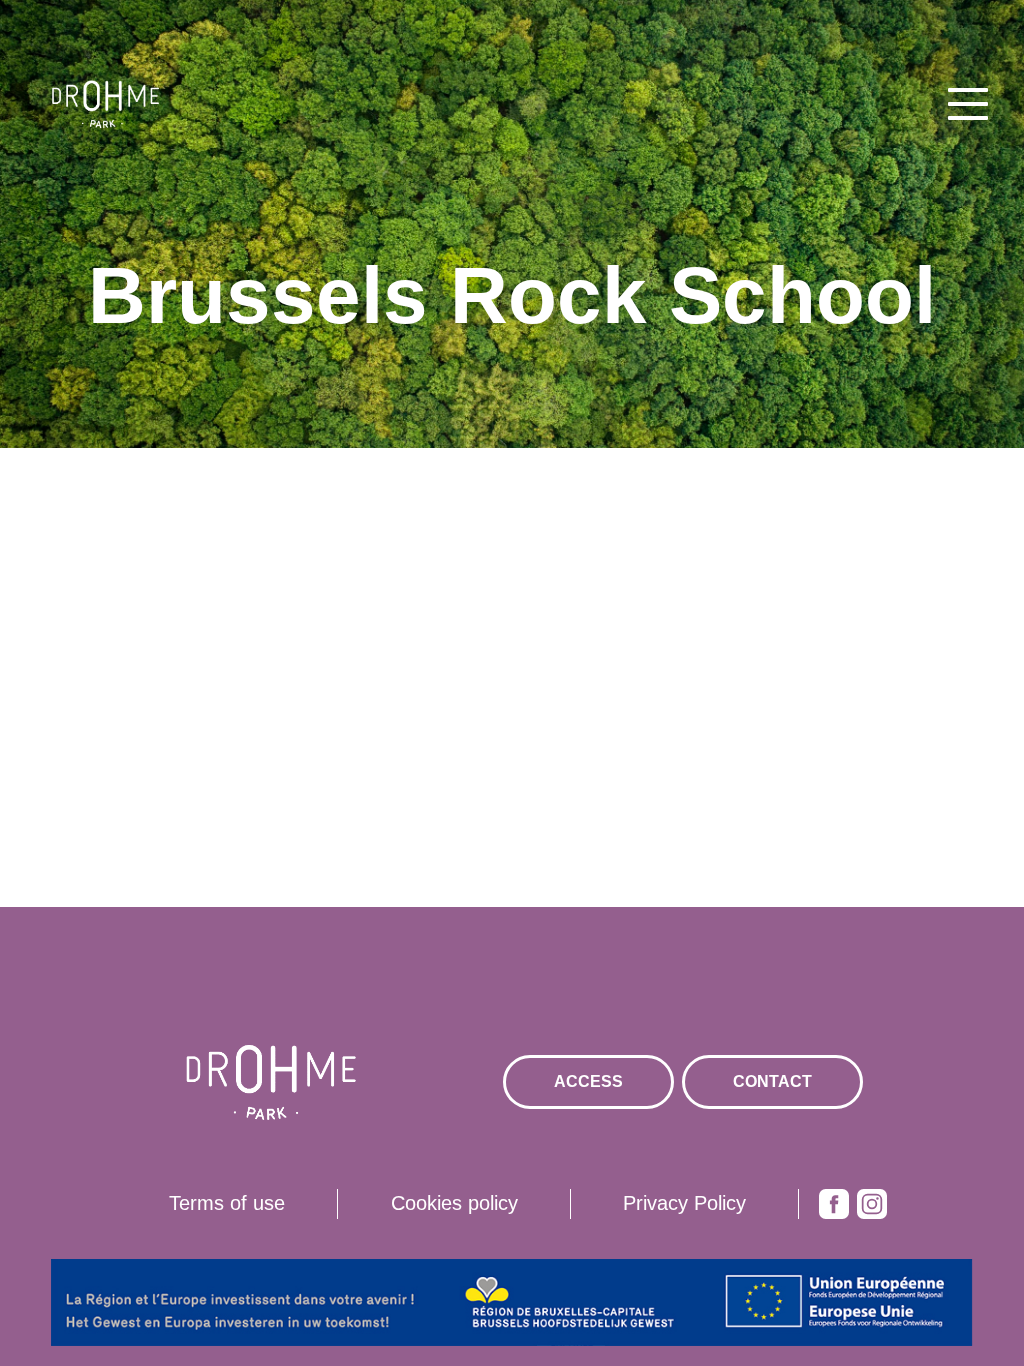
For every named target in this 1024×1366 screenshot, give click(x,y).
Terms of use (227, 1203)
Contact (772, 1081)
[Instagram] (872, 1204)
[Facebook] (834, 1204)
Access (588, 1081)
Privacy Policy (684, 1203)
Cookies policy (454, 1203)
